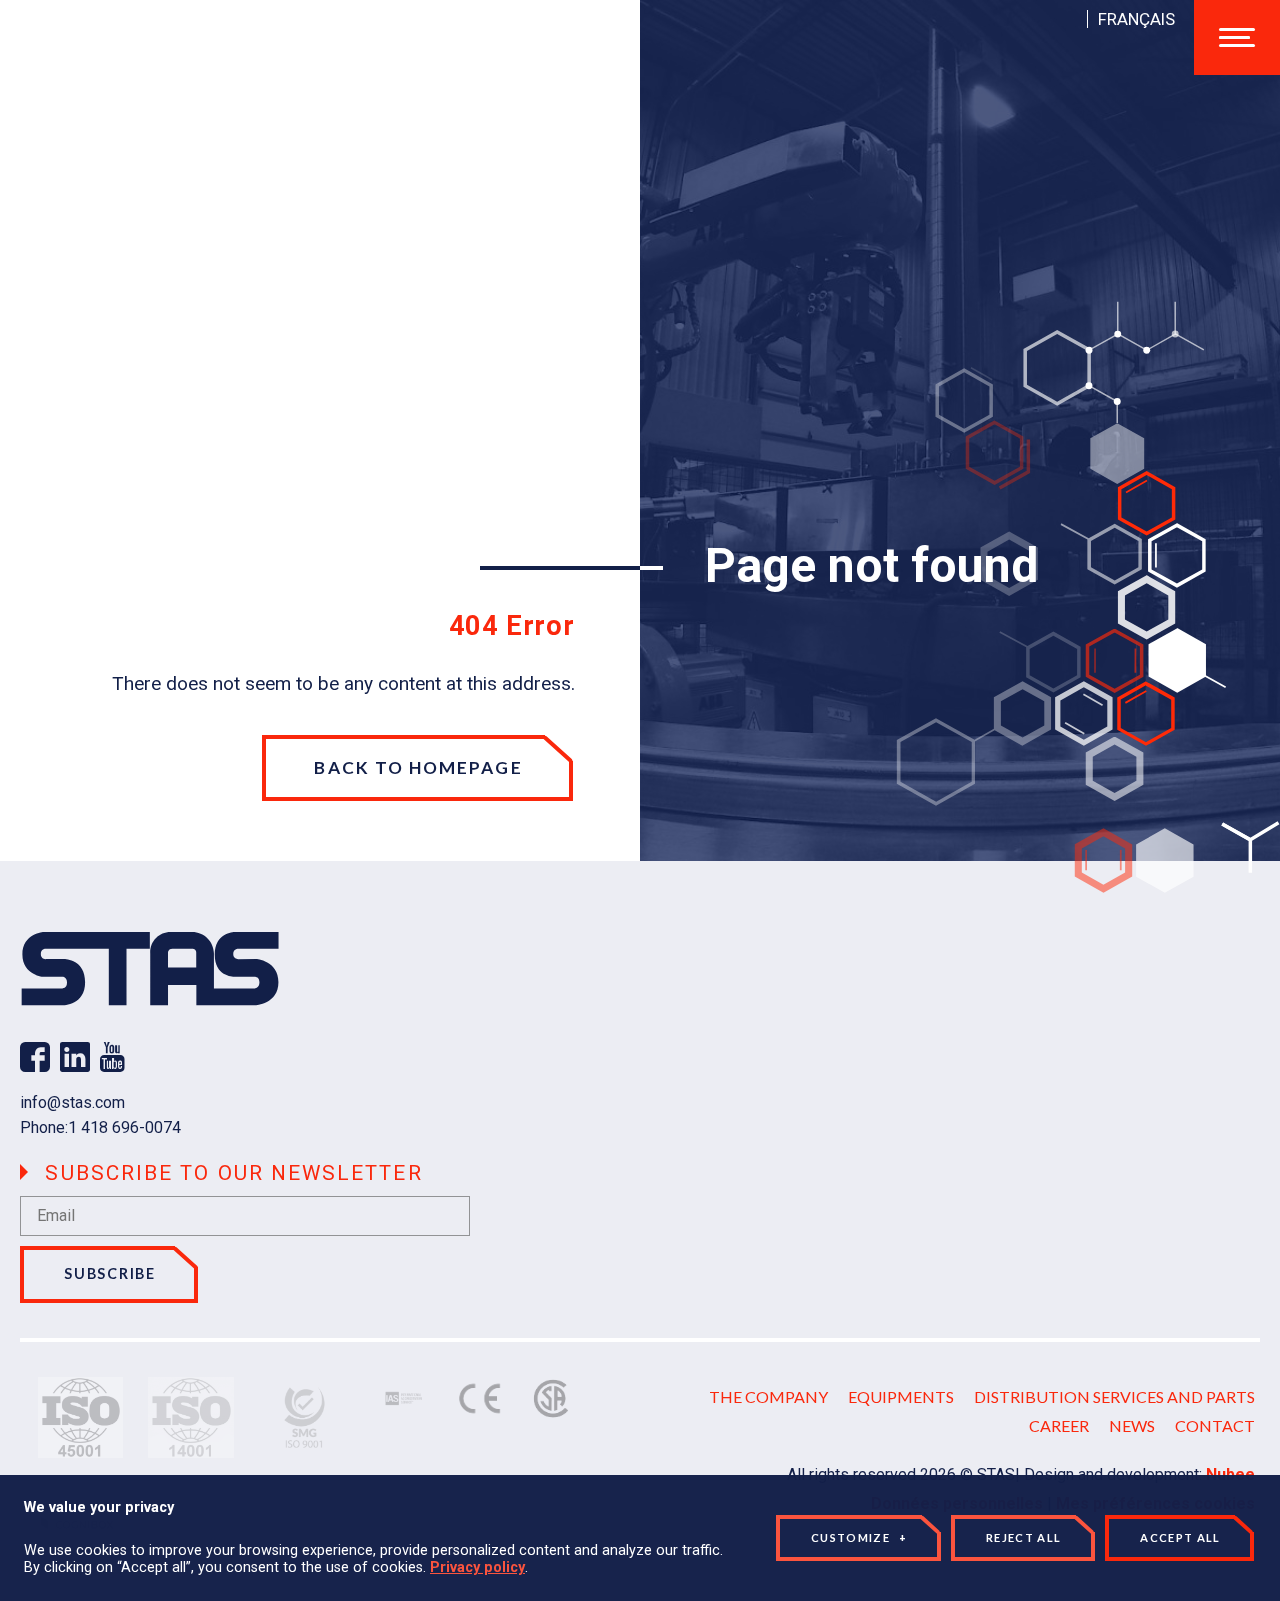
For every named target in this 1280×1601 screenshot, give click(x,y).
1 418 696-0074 (124, 1127)
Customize (859, 1537)
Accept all (1180, 1537)
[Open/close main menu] (1237, 37)
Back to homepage (418, 767)
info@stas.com (72, 1102)
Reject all (1023, 1537)
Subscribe (110, 1273)
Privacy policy (477, 1567)
